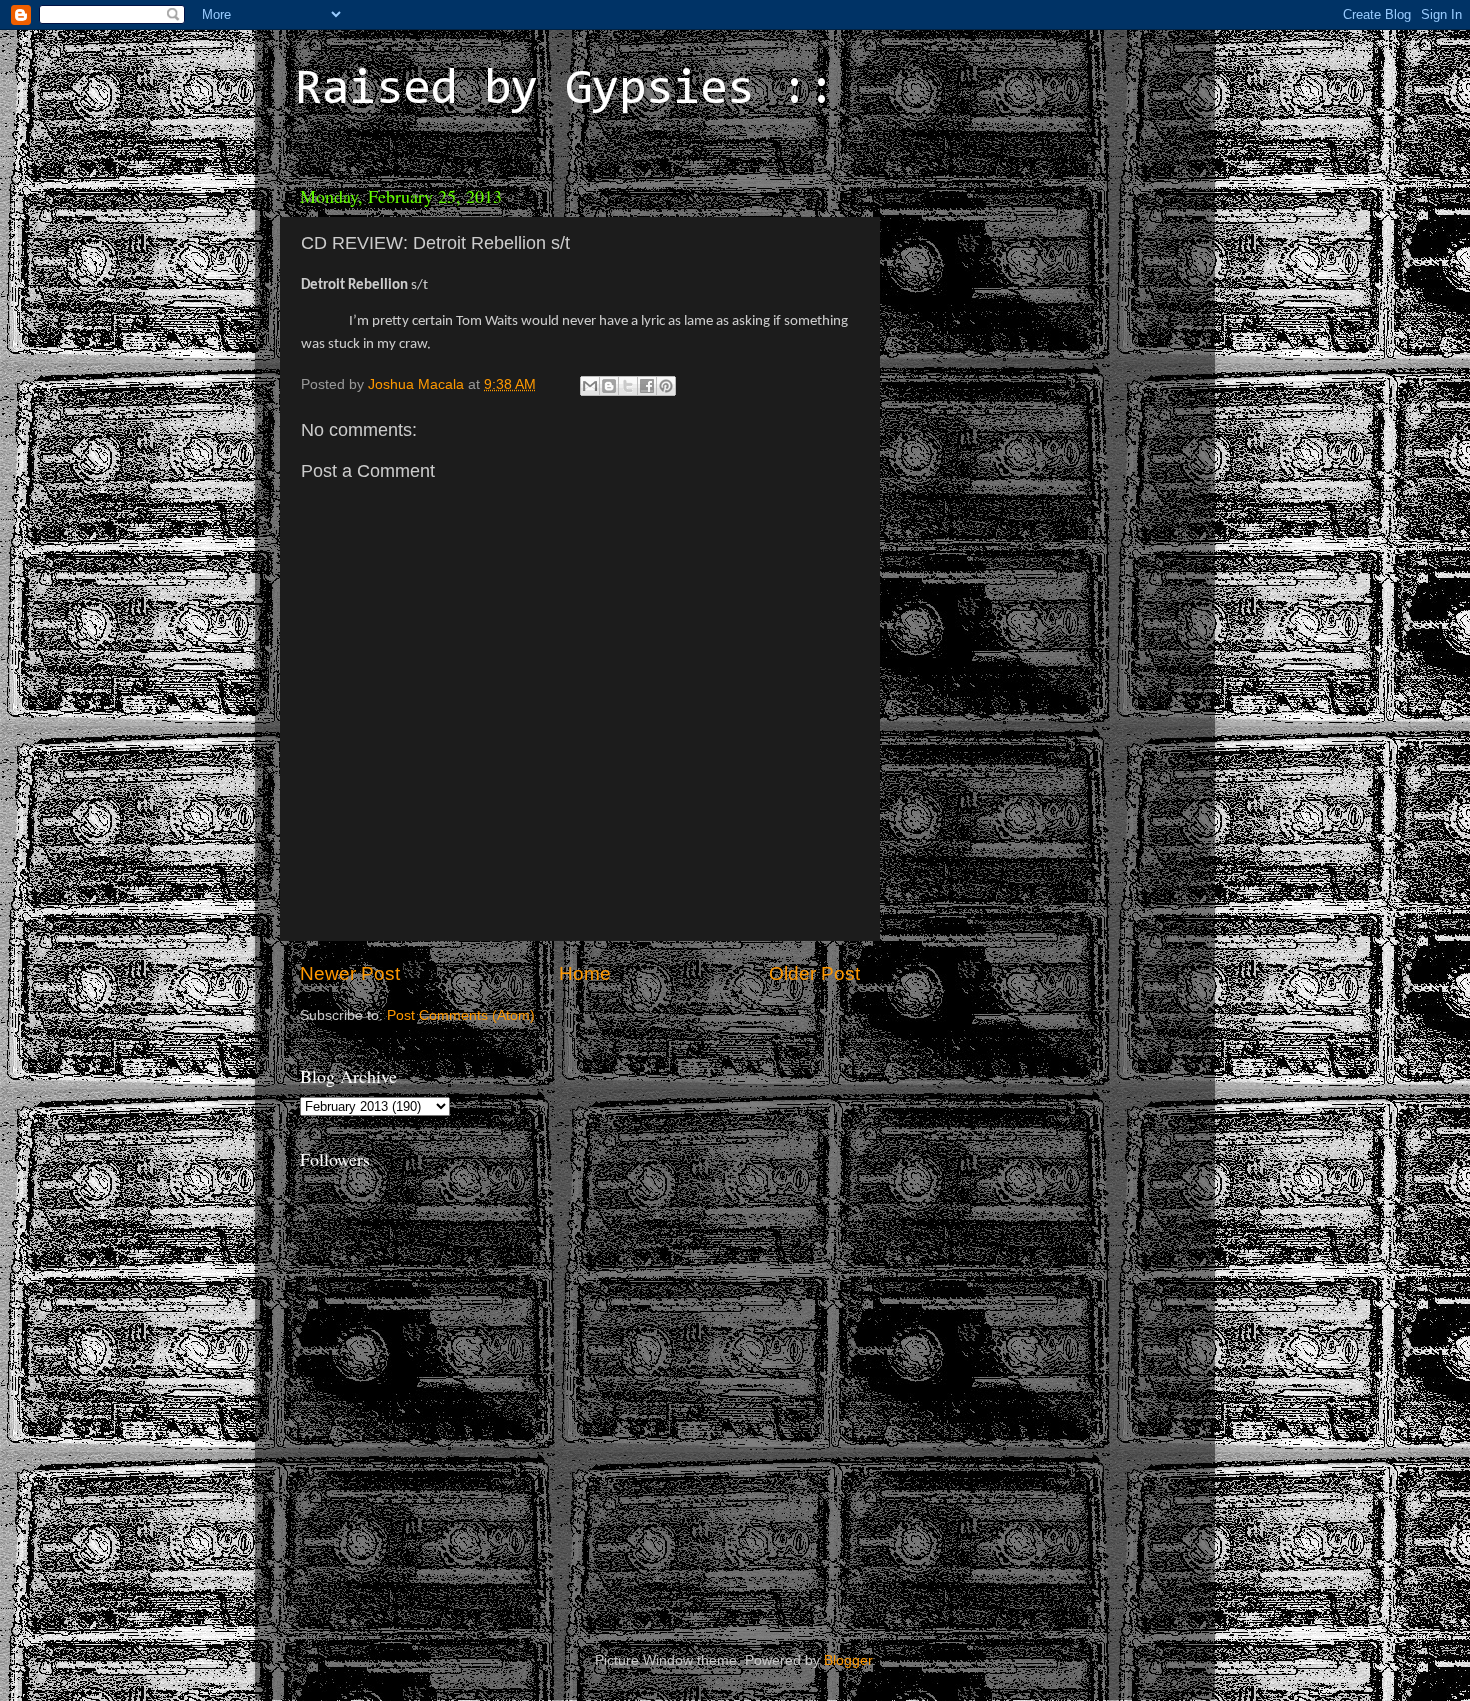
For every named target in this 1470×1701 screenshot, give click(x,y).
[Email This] (590, 386)
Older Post (814, 973)
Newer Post (350, 973)
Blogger (848, 1660)
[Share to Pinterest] (666, 386)
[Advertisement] (1030, 300)
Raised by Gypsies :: (565, 91)
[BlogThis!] (609, 386)
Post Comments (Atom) (461, 1015)
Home (585, 973)
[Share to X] (628, 386)
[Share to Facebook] (647, 386)
